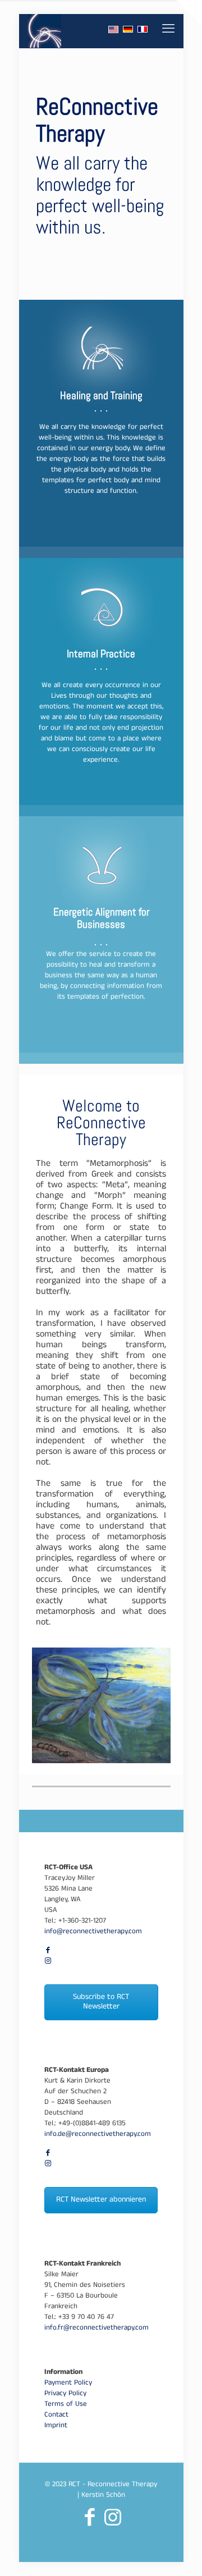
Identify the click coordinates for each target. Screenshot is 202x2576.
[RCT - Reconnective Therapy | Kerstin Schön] (45, 31)
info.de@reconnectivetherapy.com (98, 2135)
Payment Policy (68, 2383)
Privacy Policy (65, 2394)
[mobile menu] (168, 31)
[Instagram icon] (48, 1962)
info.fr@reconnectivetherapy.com (97, 2328)
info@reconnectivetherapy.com (93, 1932)
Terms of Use (66, 2405)
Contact (56, 2415)
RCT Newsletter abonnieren (101, 2200)
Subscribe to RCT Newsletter (101, 2002)
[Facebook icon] (48, 1951)
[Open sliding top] (189, 13)
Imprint (56, 2426)
